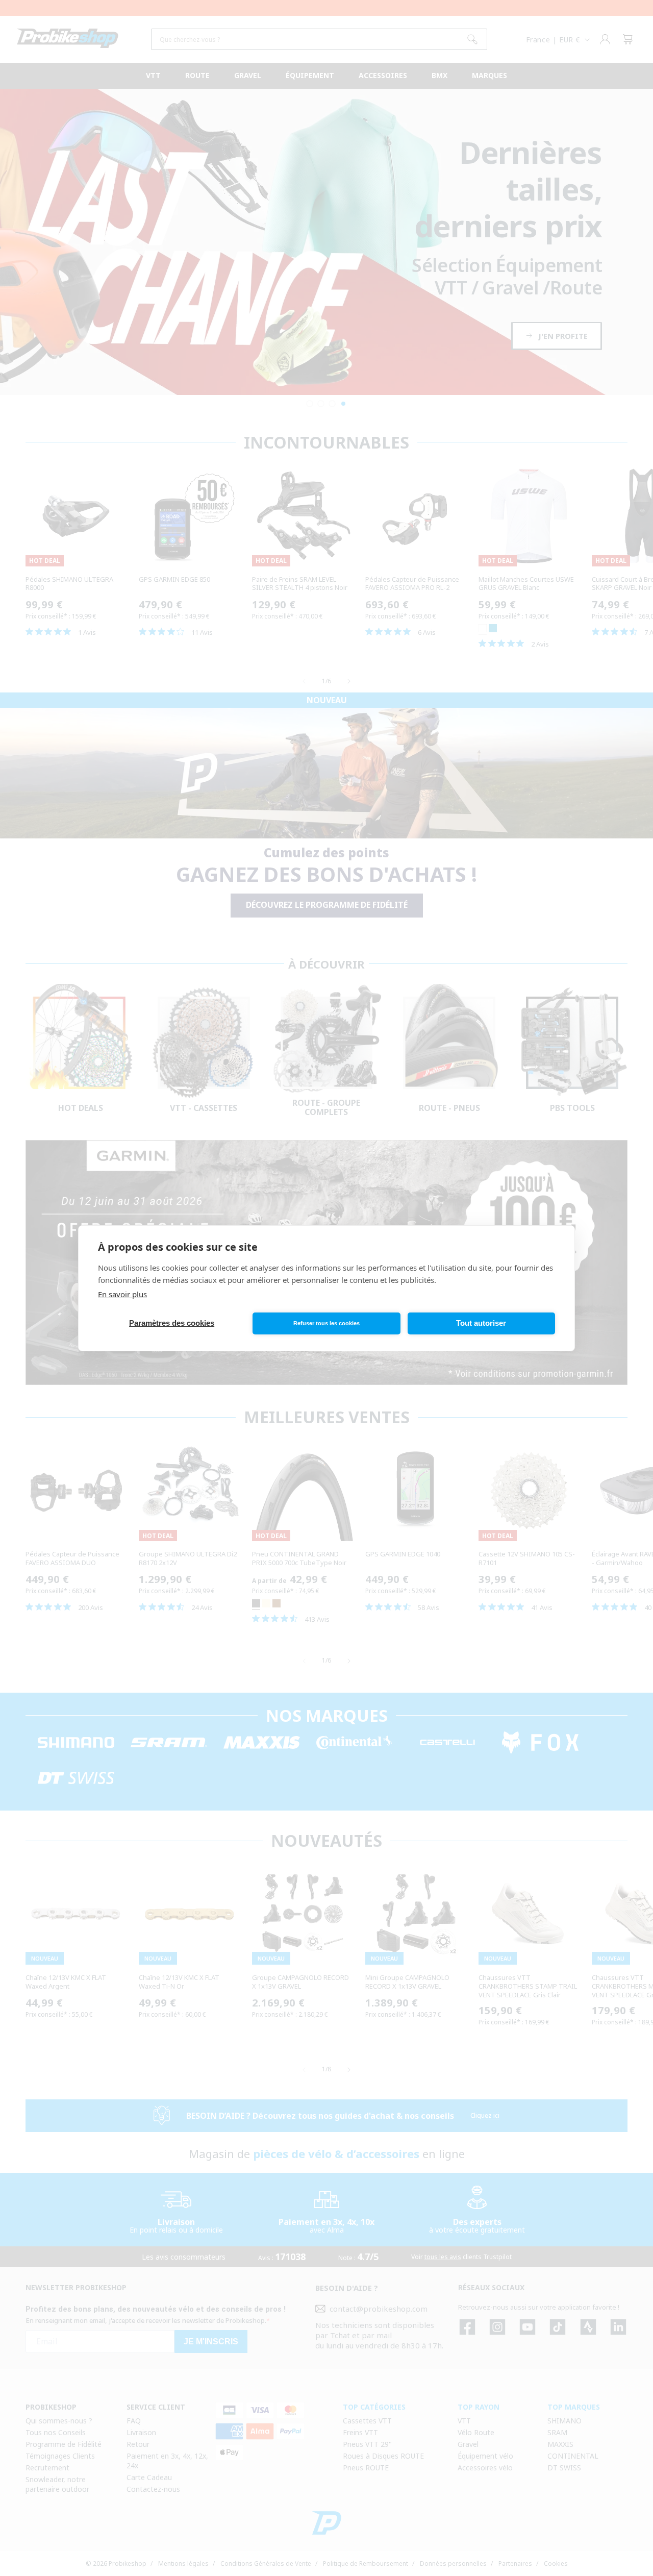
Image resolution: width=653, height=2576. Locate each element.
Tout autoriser (481, 1323)
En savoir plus (122, 1294)
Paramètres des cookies (172, 1323)
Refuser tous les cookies (326, 1323)
